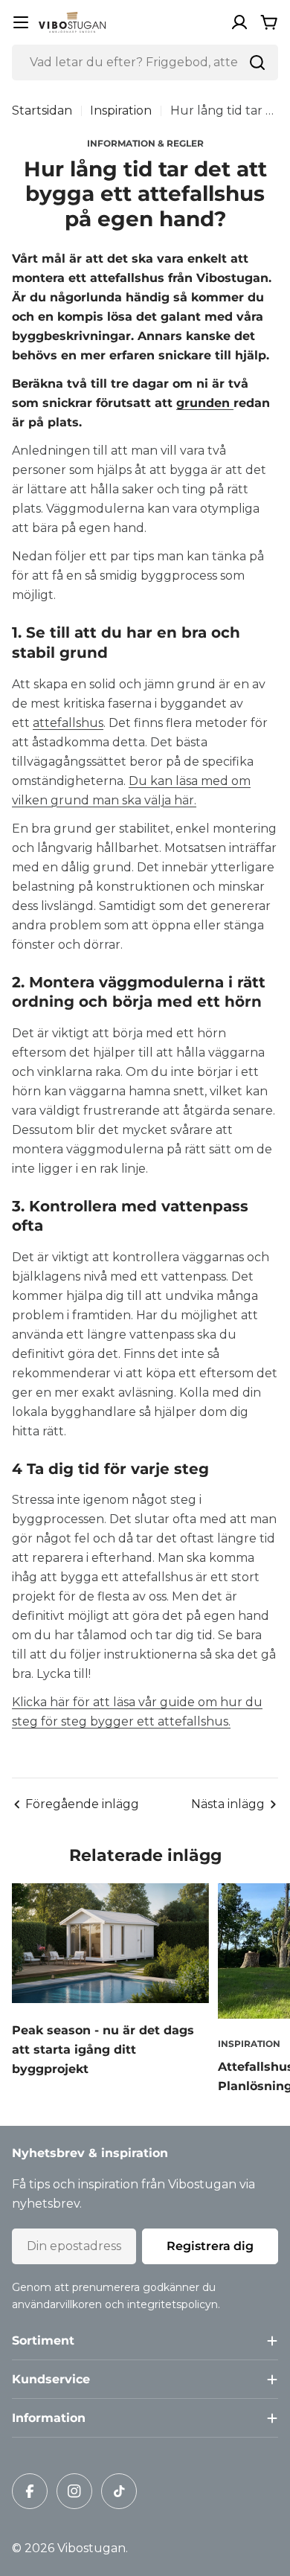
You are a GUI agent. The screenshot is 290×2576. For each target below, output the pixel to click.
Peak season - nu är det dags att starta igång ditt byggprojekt (103, 2050)
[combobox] (145, 63)
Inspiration (121, 110)
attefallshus (68, 723)
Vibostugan (91, 2548)
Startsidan (42, 110)
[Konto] (239, 22)
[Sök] (257, 63)
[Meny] (21, 22)
